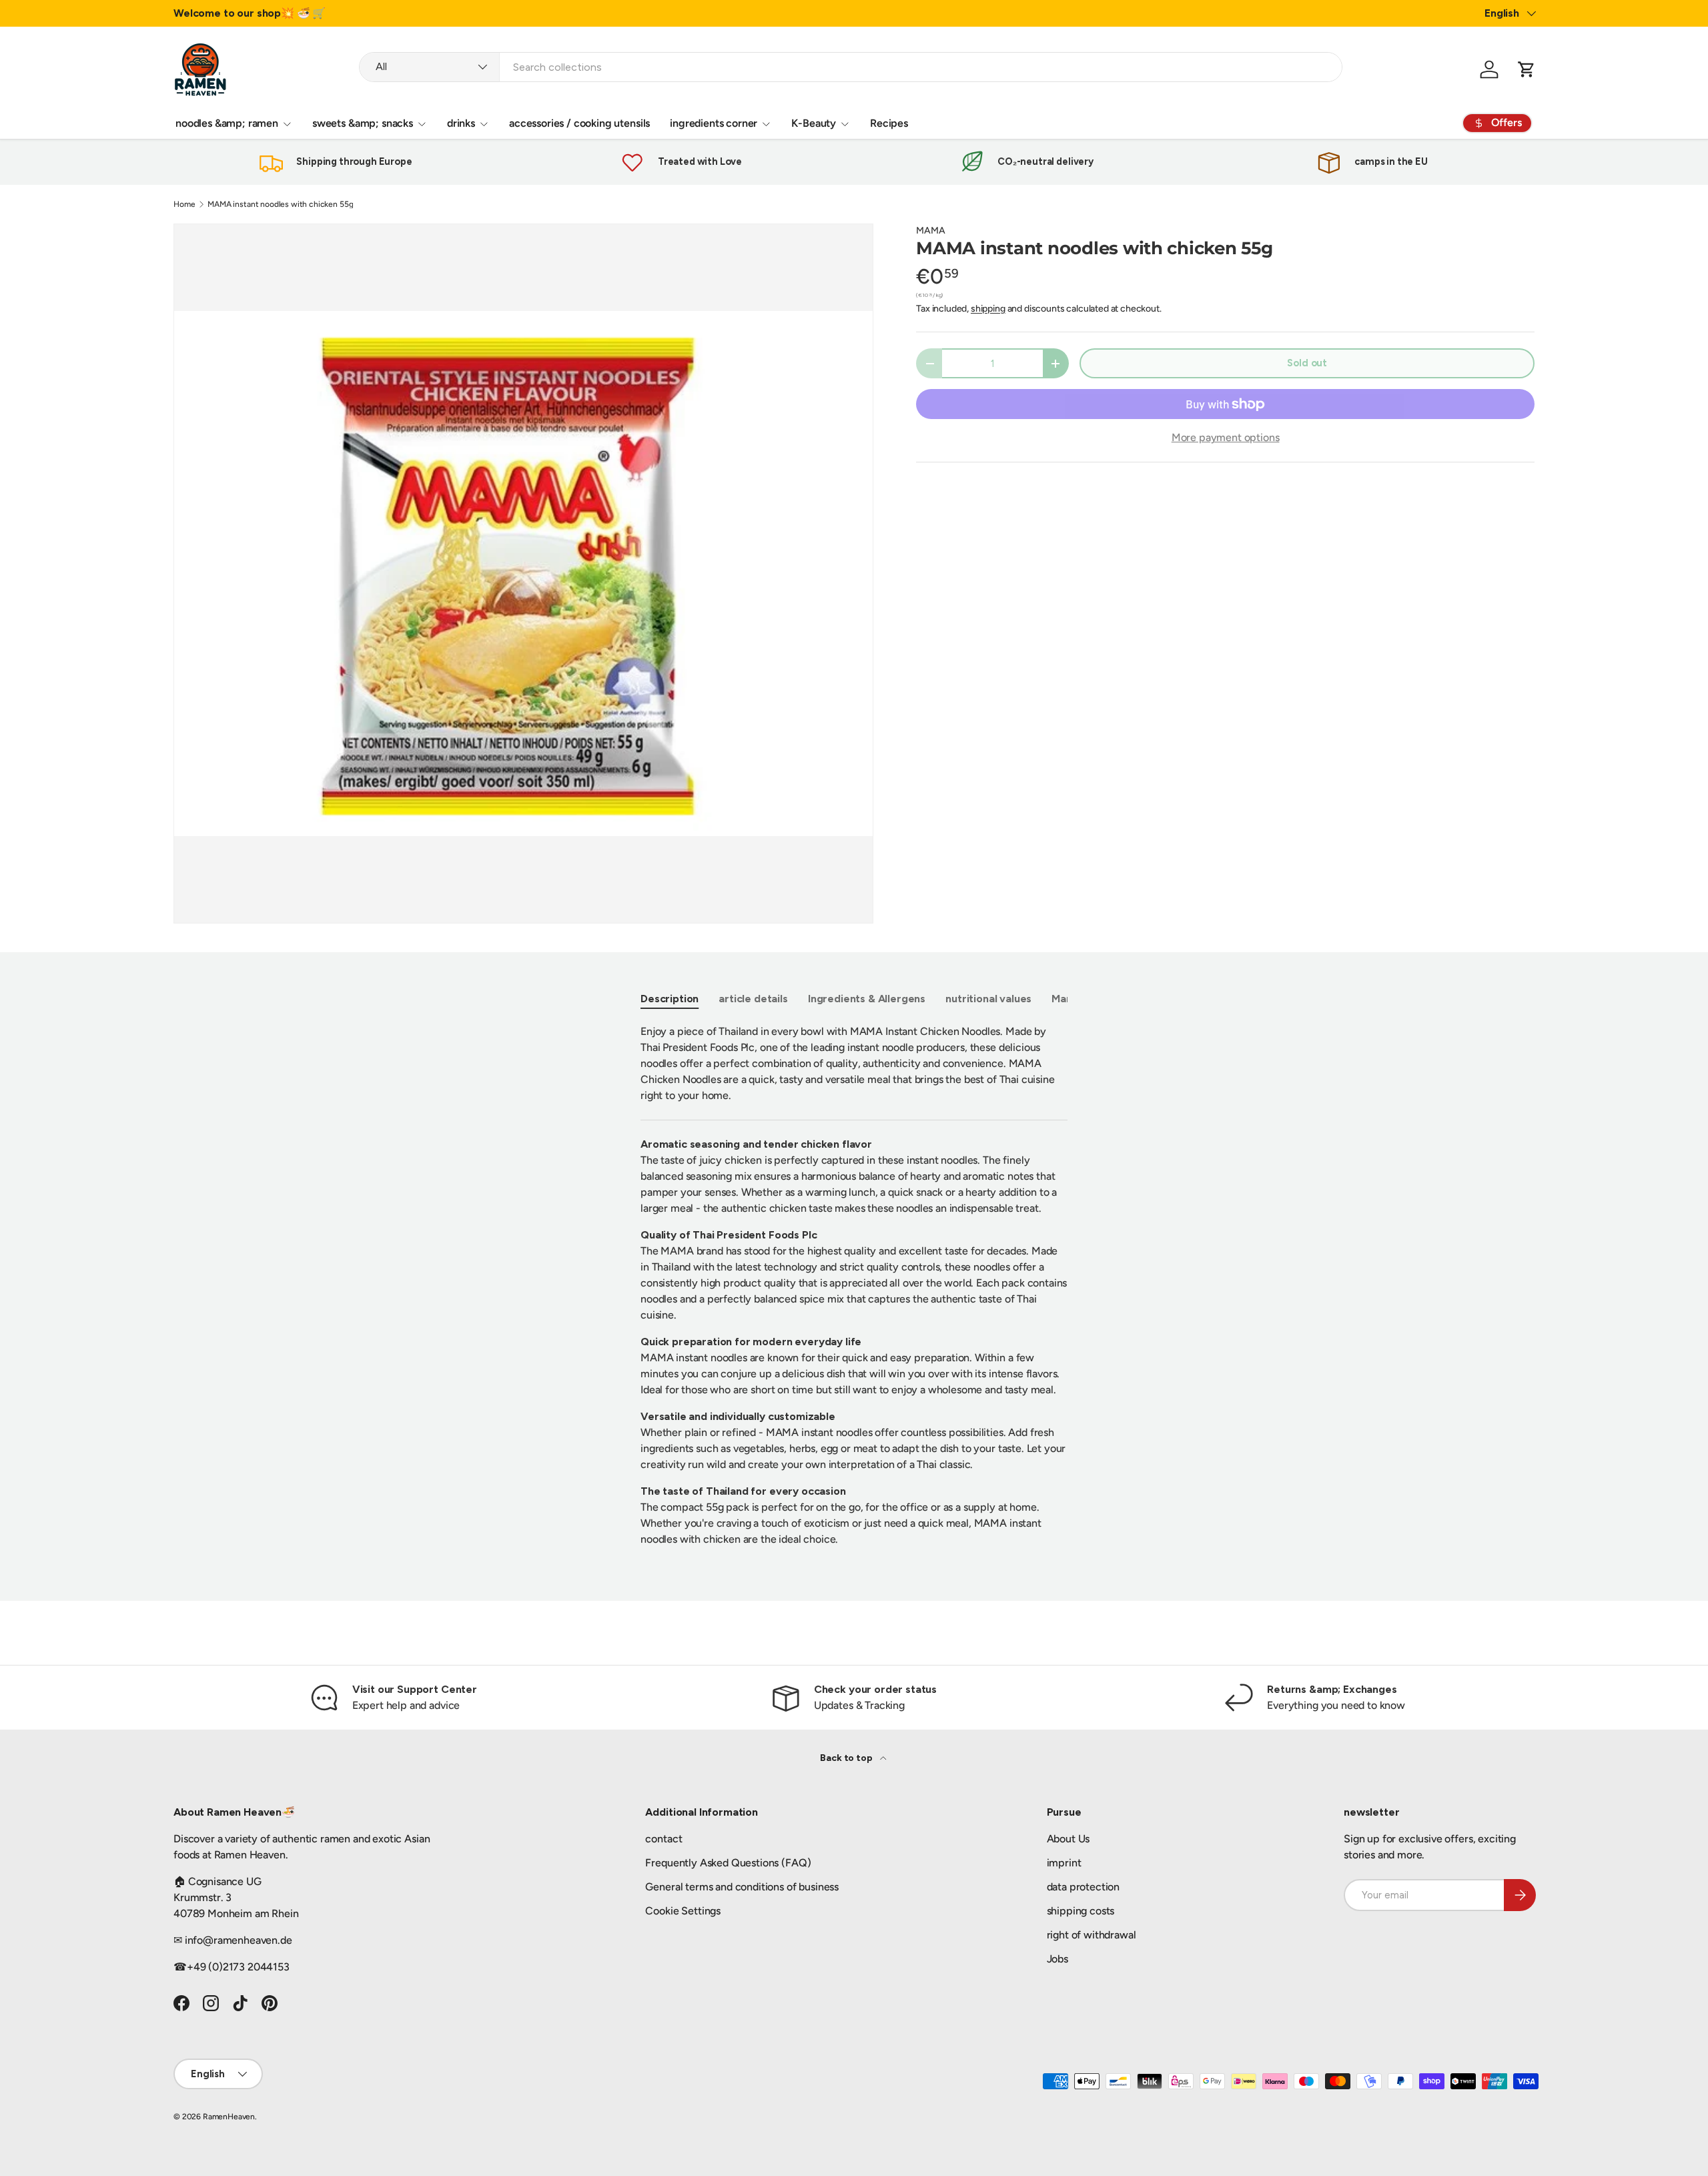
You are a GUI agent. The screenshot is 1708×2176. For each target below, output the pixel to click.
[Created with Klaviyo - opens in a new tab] (854, 1283)
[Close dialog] (1098, 901)
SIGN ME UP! (984, 1152)
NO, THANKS (984, 1192)
